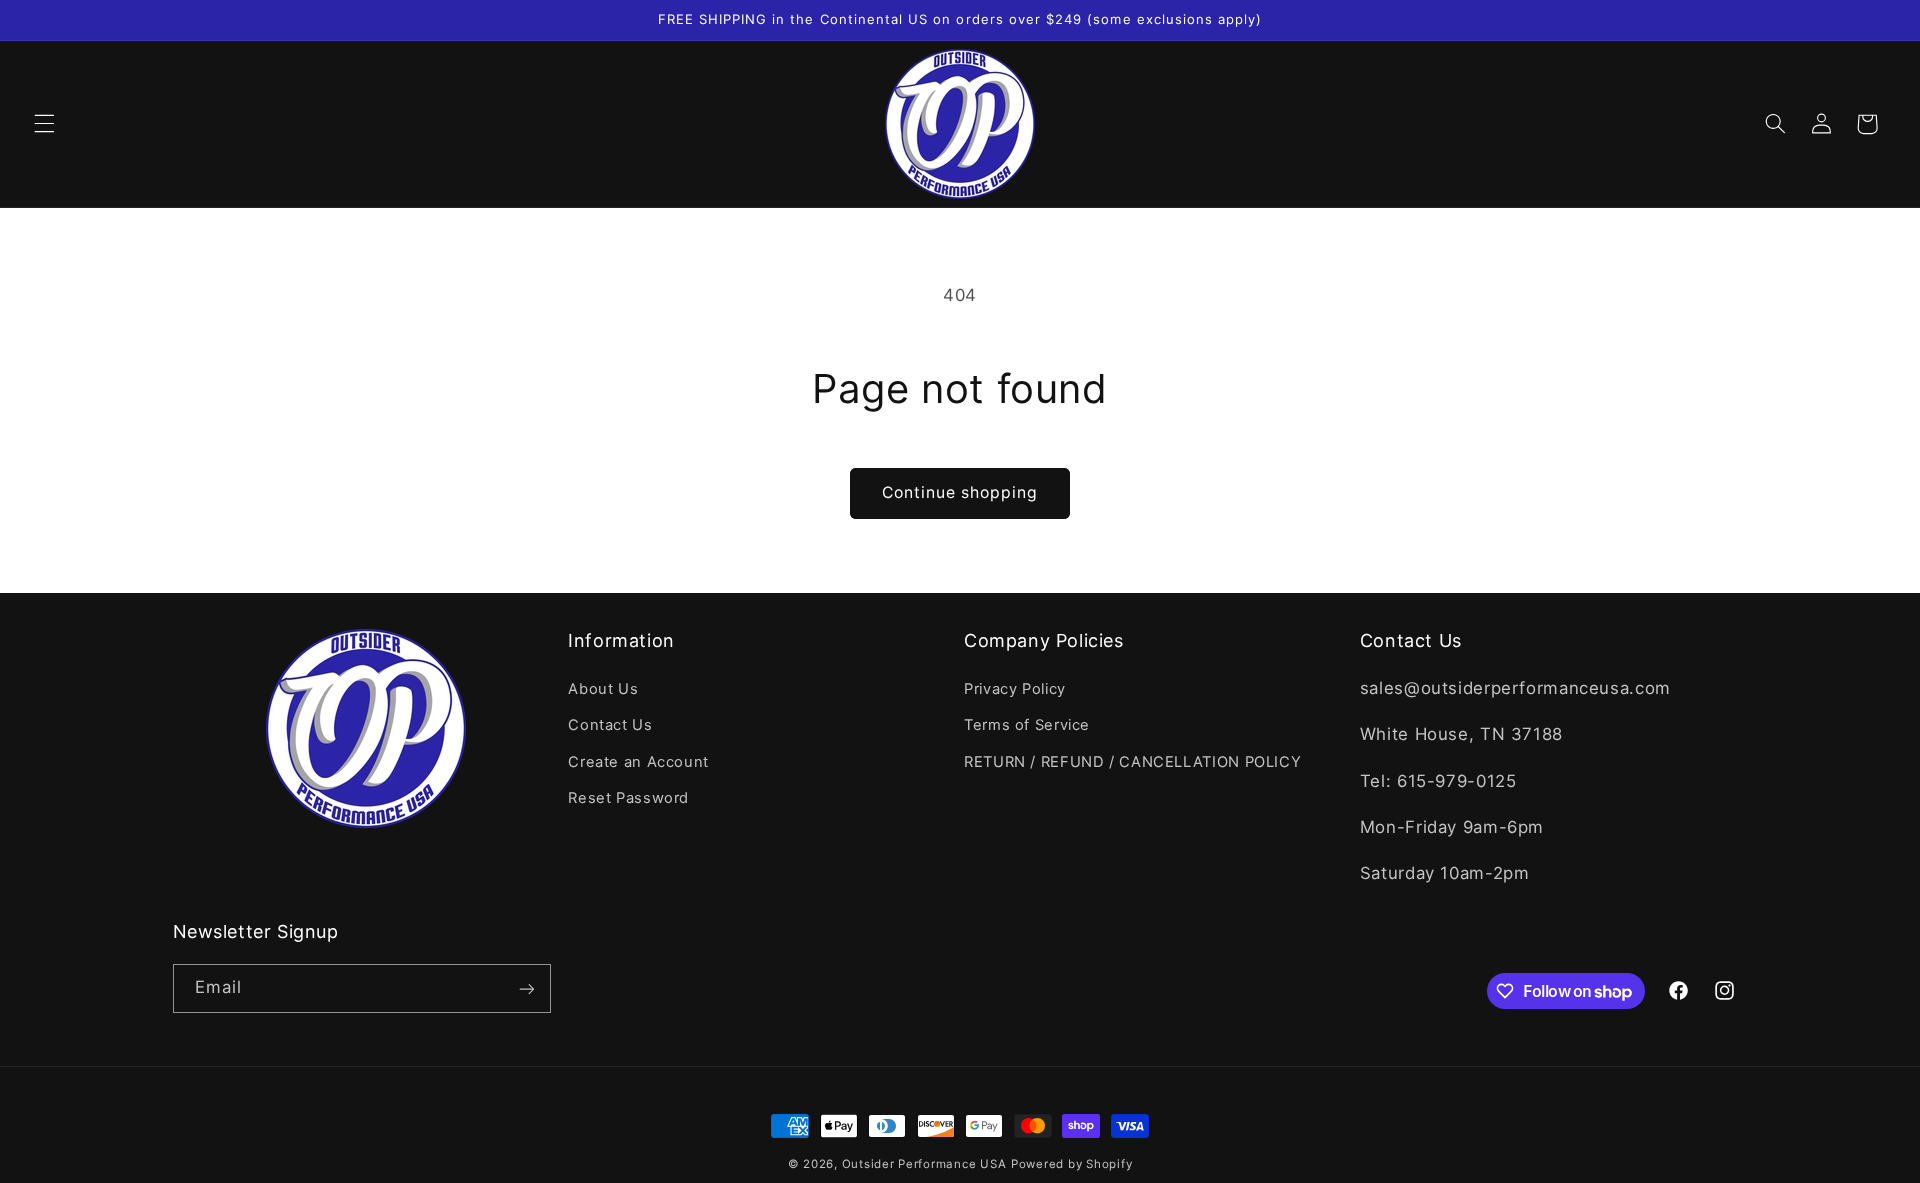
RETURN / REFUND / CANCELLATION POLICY (1132, 761)
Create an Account (638, 761)
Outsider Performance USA (924, 1164)
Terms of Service (1027, 725)
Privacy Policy (1015, 688)
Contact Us (610, 725)
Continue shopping (960, 492)
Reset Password (628, 797)
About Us (603, 688)
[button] (44, 124)
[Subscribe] (526, 988)
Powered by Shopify (1071, 1164)
